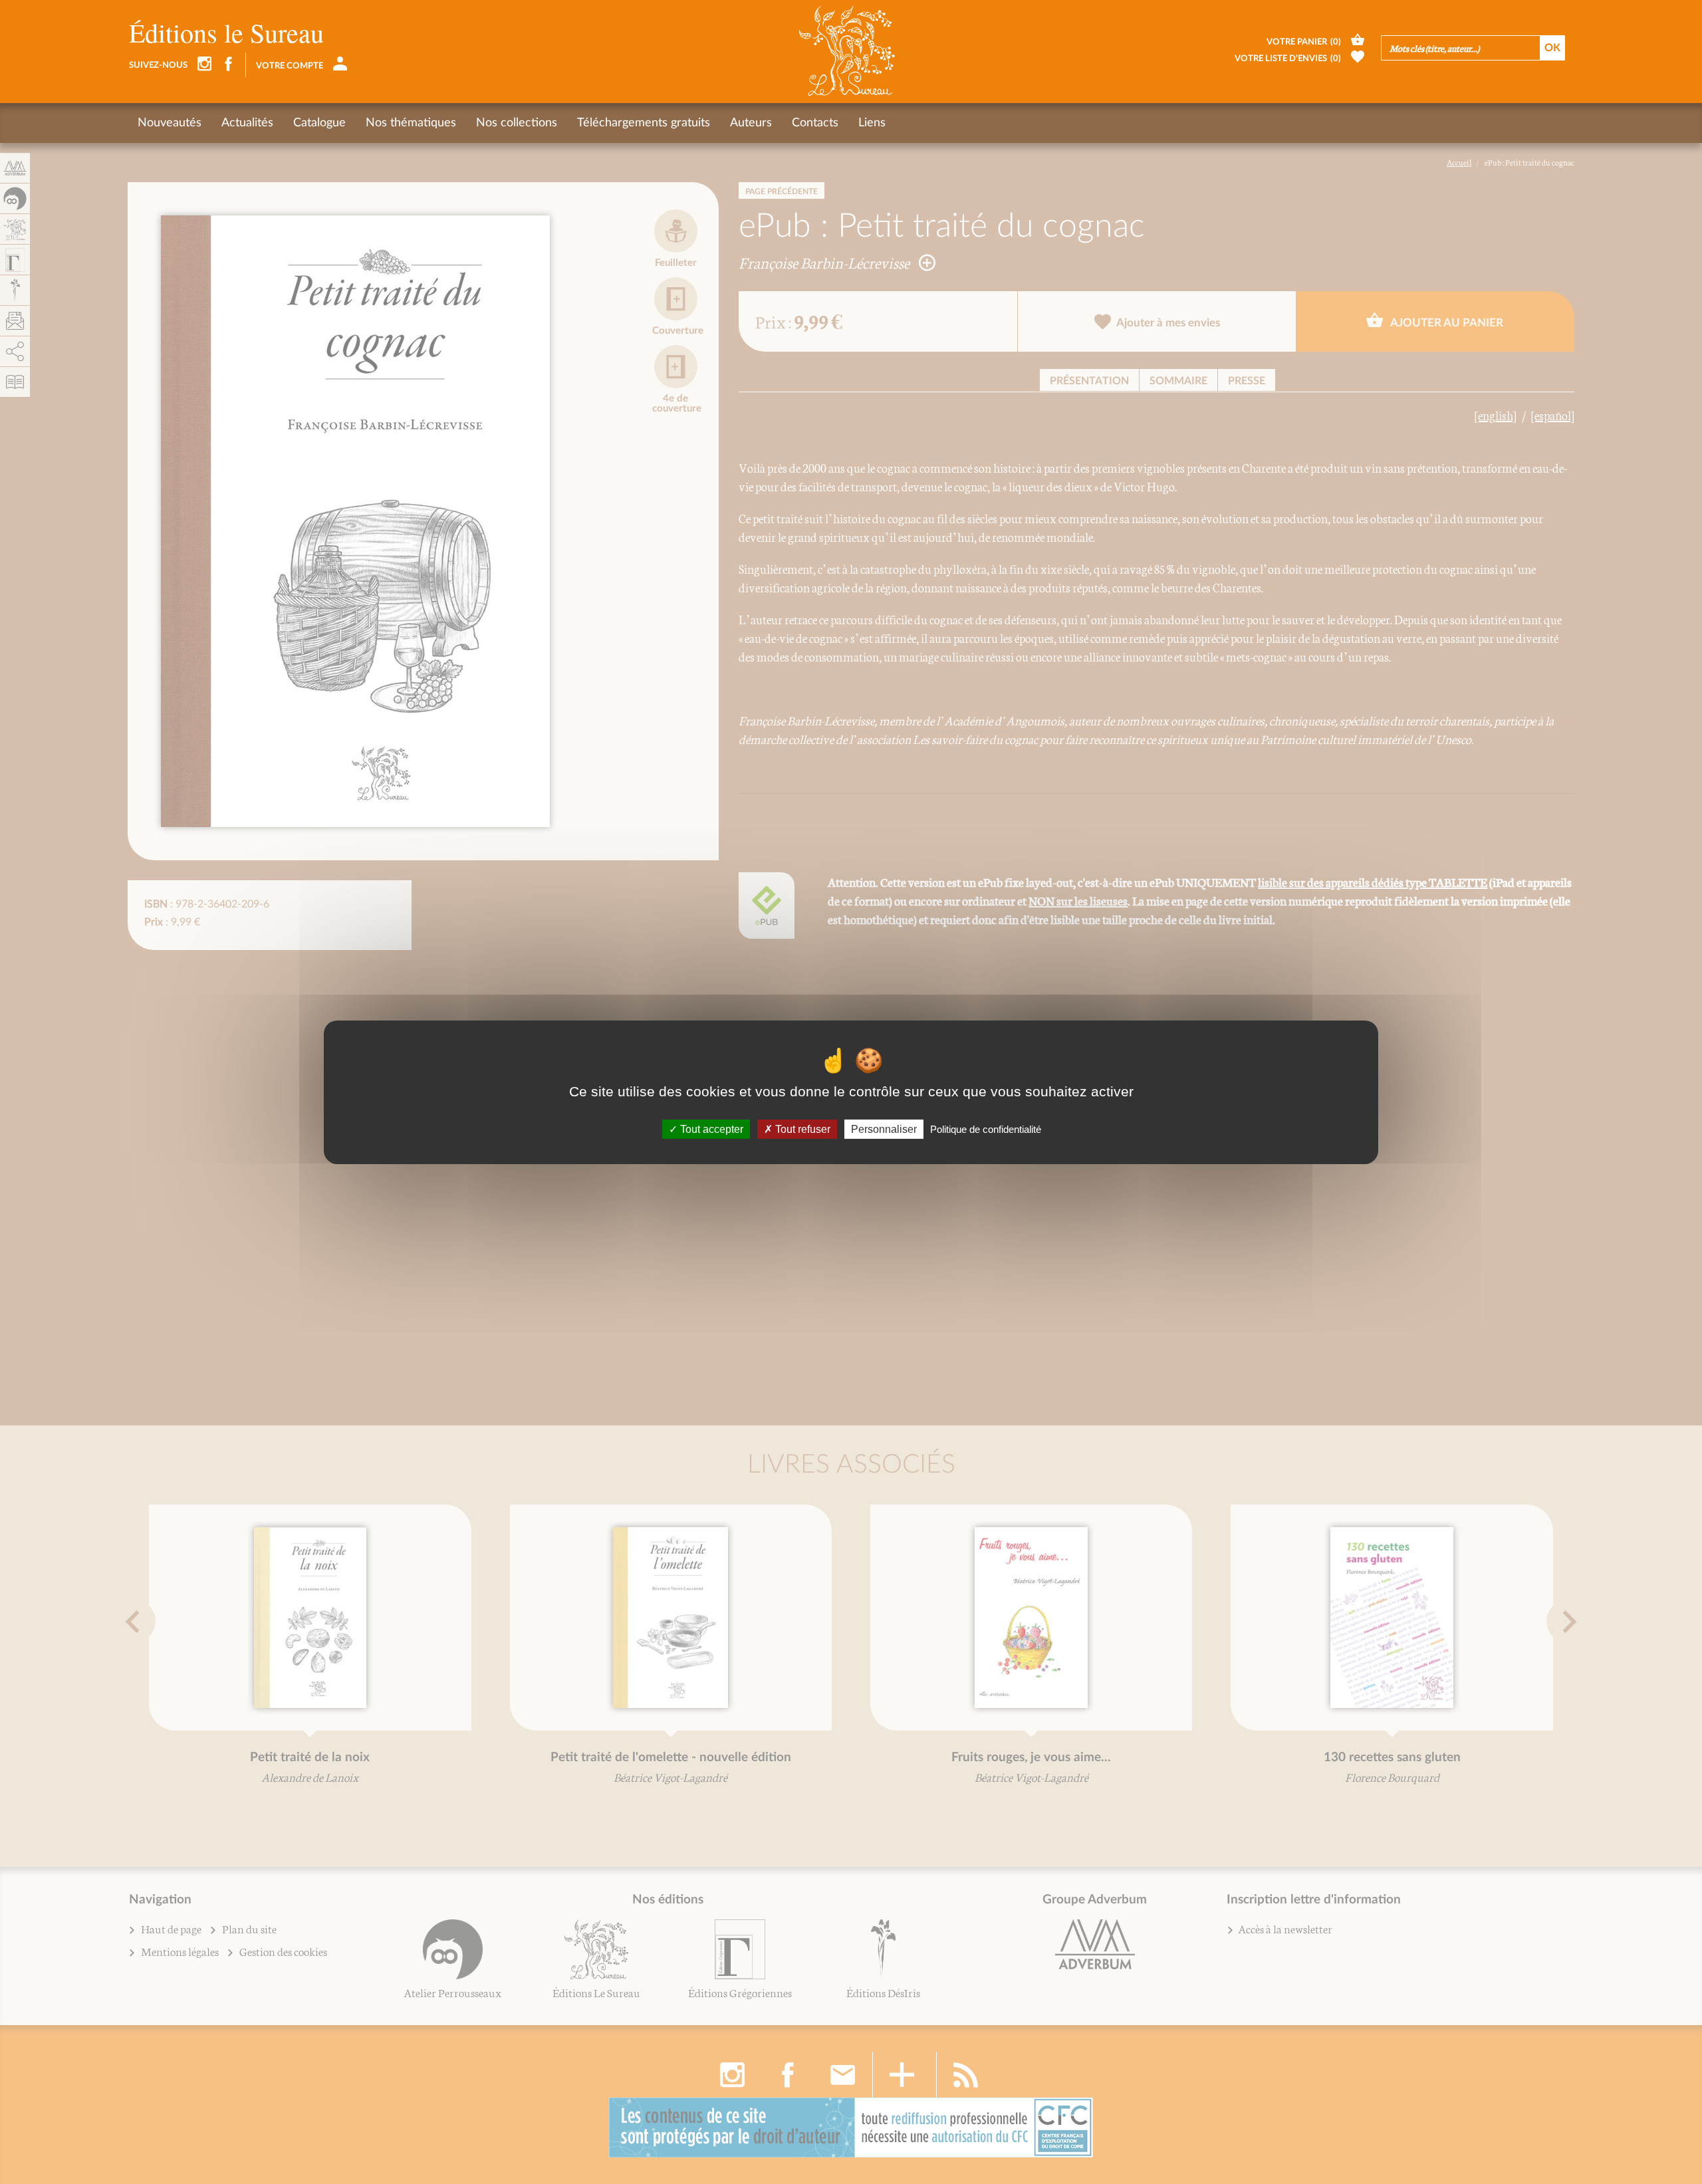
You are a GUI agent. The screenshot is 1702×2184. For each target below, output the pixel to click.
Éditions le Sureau (226, 32)
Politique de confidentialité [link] (986, 1129)
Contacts (815, 123)
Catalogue (319, 123)
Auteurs (751, 123)
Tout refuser (801, 1129)
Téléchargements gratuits (644, 123)
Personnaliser (884, 1129)
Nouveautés (170, 123)
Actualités (247, 123)
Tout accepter (710, 1129)
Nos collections (517, 123)
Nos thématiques (411, 123)
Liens (872, 123)
